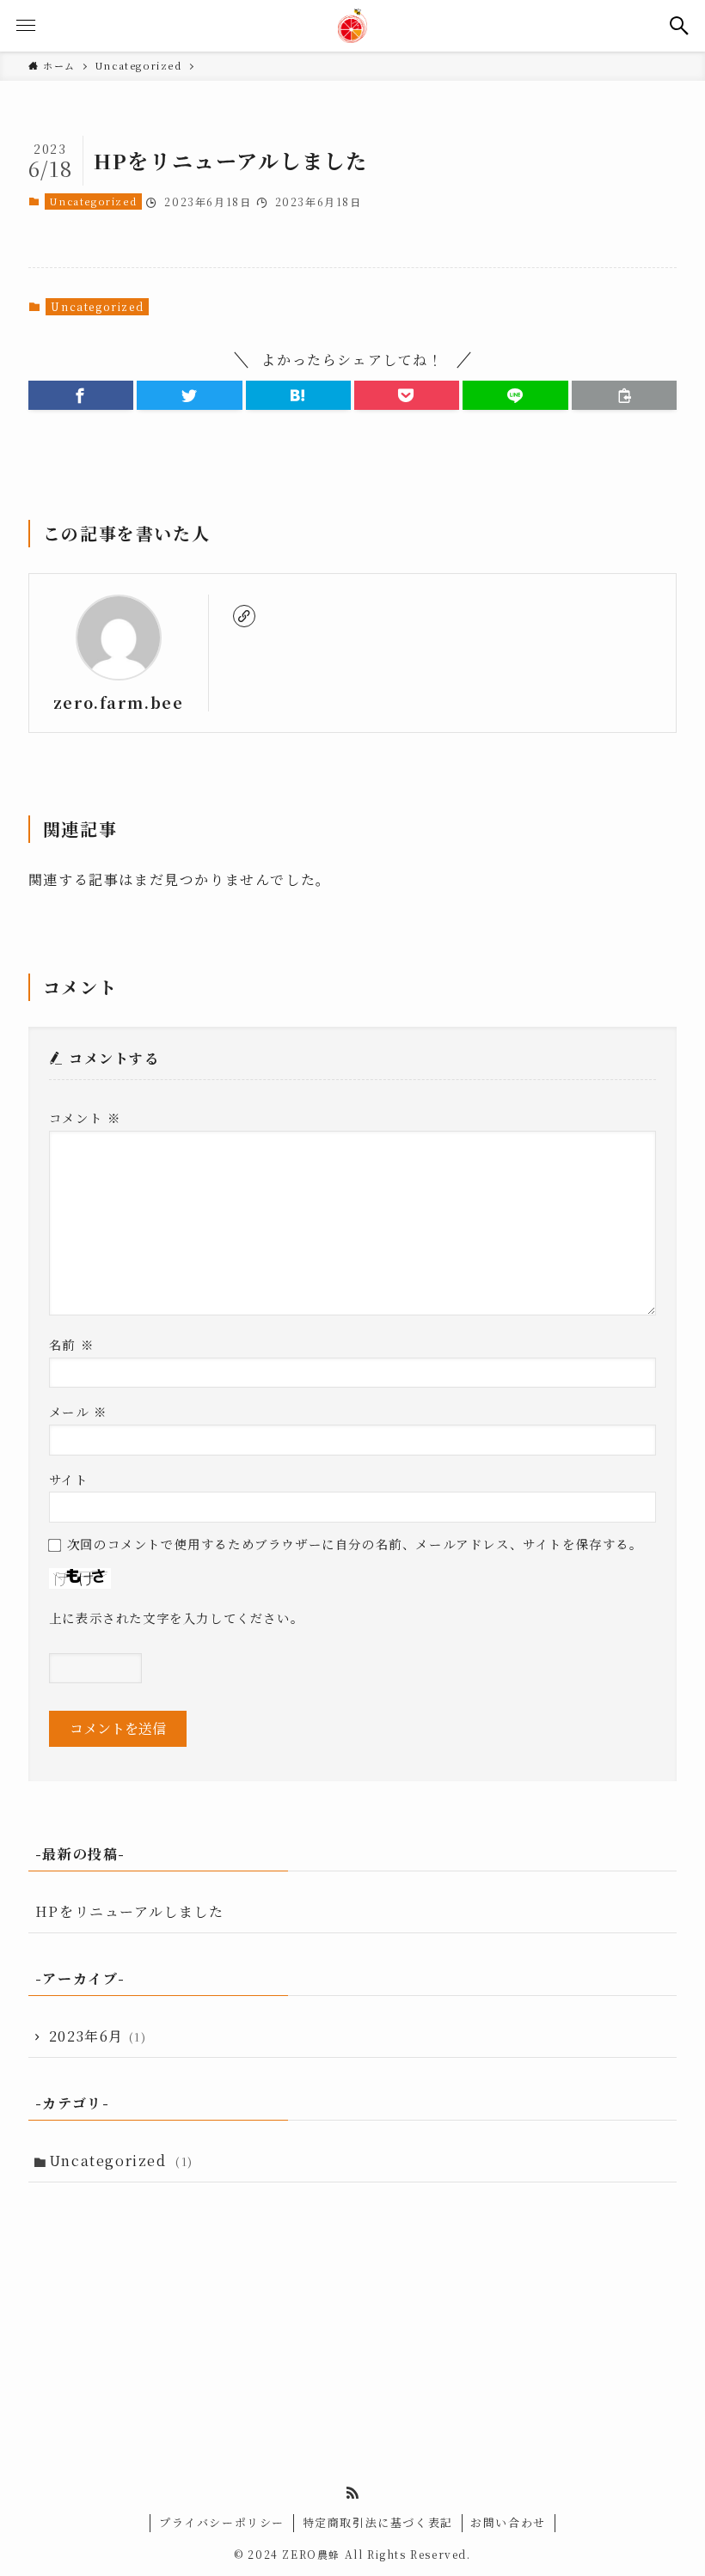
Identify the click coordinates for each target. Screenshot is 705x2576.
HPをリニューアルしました (130, 1911)
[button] (81, 395)
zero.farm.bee (119, 702)
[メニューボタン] (26, 26)
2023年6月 (98, 2036)
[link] (244, 616)
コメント (85, 1117)
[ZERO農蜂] (353, 26)
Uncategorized (93, 201)
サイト (69, 1479)
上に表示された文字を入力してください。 (176, 1618)
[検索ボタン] (679, 26)
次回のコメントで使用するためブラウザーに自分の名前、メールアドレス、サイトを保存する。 (355, 1544)
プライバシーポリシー (222, 2522)
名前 (71, 1344)
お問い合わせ (508, 2522)
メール (78, 1411)
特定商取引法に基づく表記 (378, 2522)
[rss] (352, 2493)
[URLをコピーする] (624, 395)
